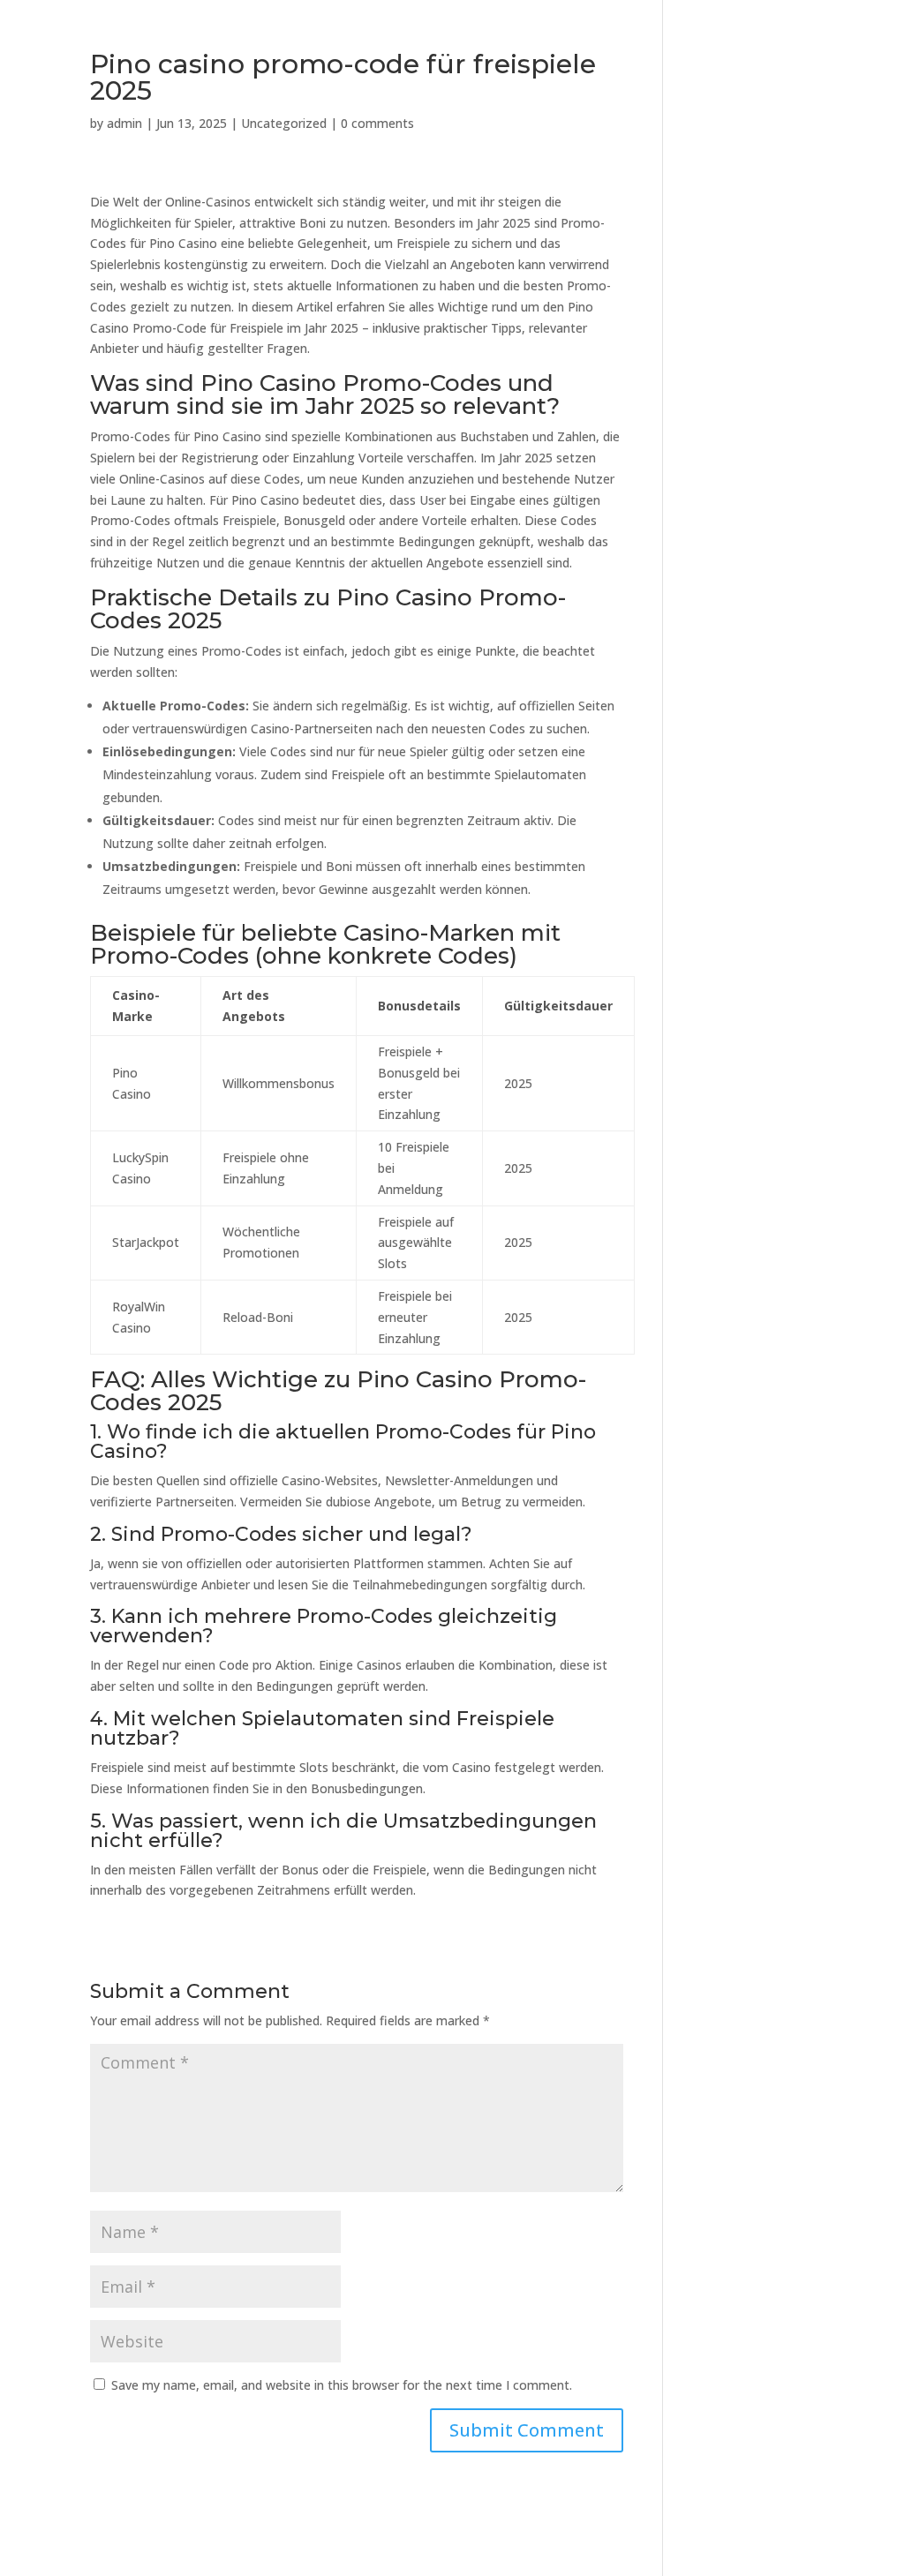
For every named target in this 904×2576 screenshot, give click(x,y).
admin (124, 123)
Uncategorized (284, 123)
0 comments (377, 123)
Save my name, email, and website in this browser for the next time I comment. (342, 2385)
